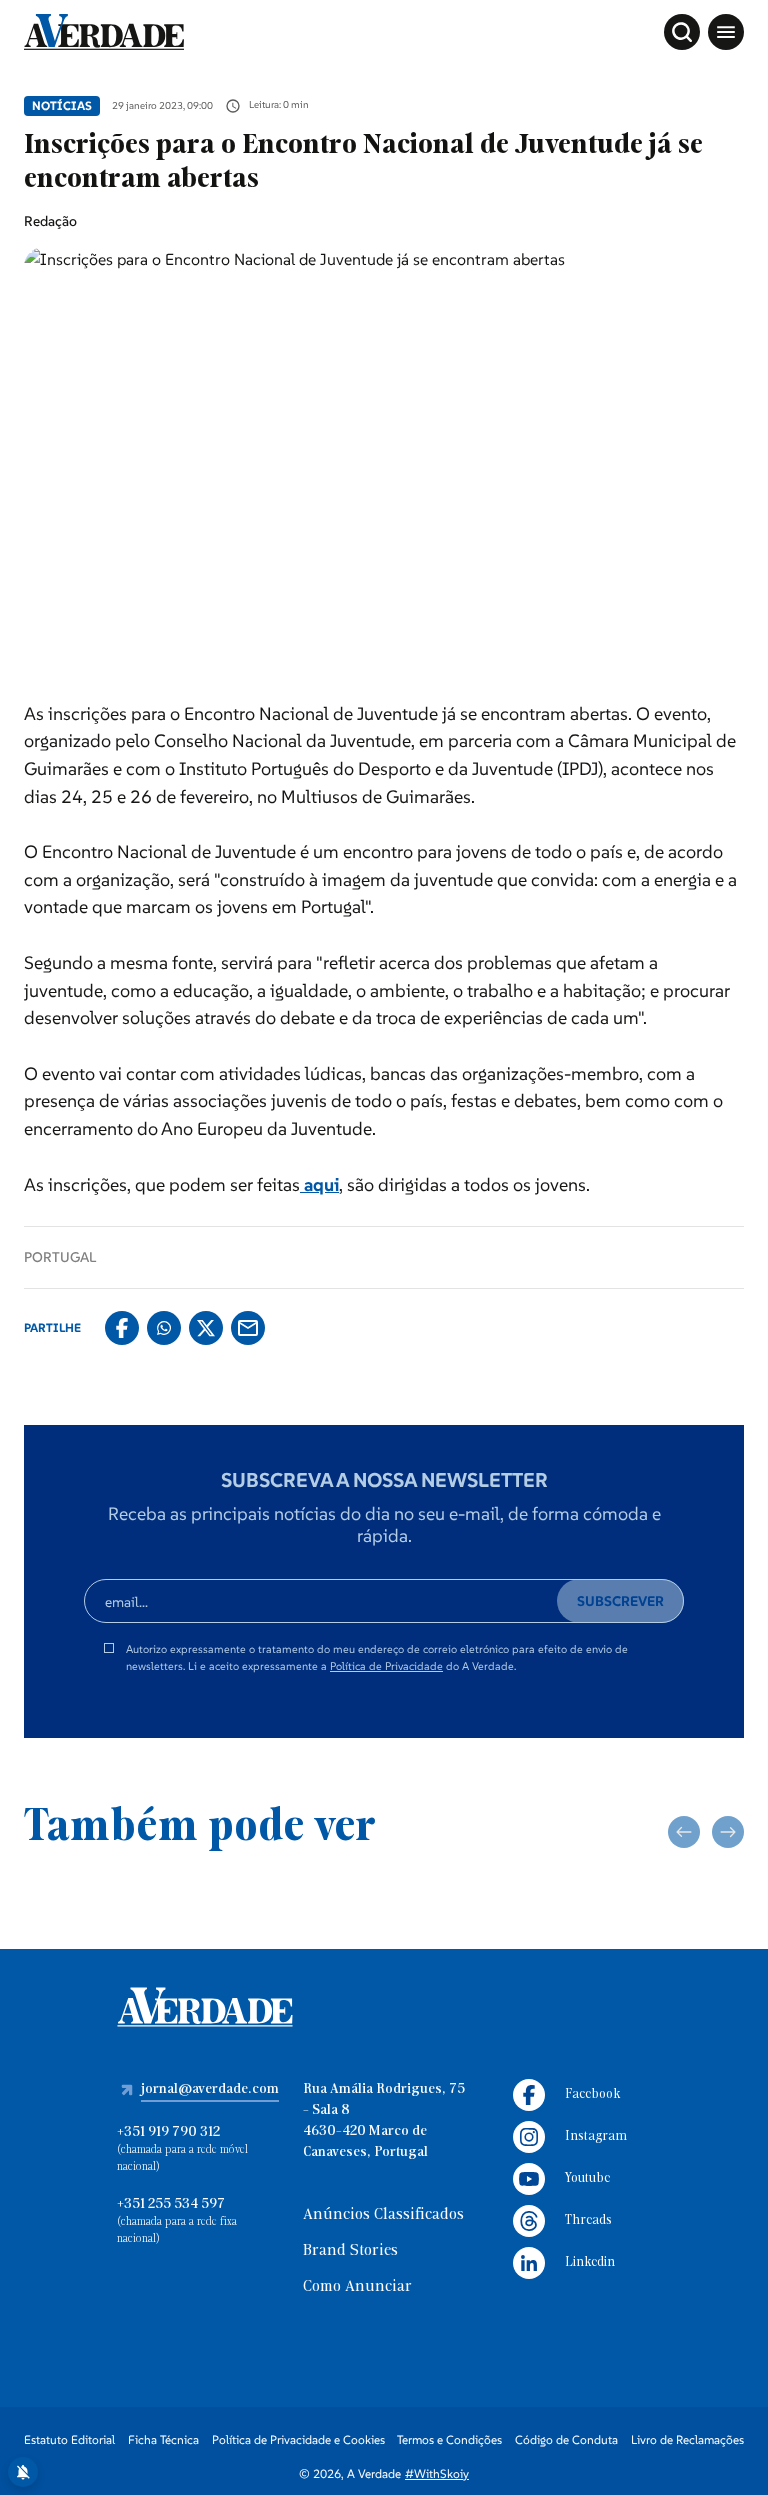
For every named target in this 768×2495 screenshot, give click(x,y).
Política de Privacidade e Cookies (298, 2439)
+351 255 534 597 (171, 2204)
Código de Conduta (566, 2439)
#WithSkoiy (437, 2473)
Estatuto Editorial (69, 2439)
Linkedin (590, 2262)
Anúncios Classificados (383, 2215)
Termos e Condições (449, 2439)
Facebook (592, 2094)
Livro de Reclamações (687, 2439)
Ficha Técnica (163, 2439)
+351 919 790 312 (168, 2132)
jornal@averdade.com (210, 2089)
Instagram (596, 2136)
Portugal (60, 1257)
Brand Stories (350, 2251)
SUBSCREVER (620, 1601)
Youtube (587, 2178)
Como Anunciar (357, 2287)
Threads (588, 2220)
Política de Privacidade (386, 1666)
